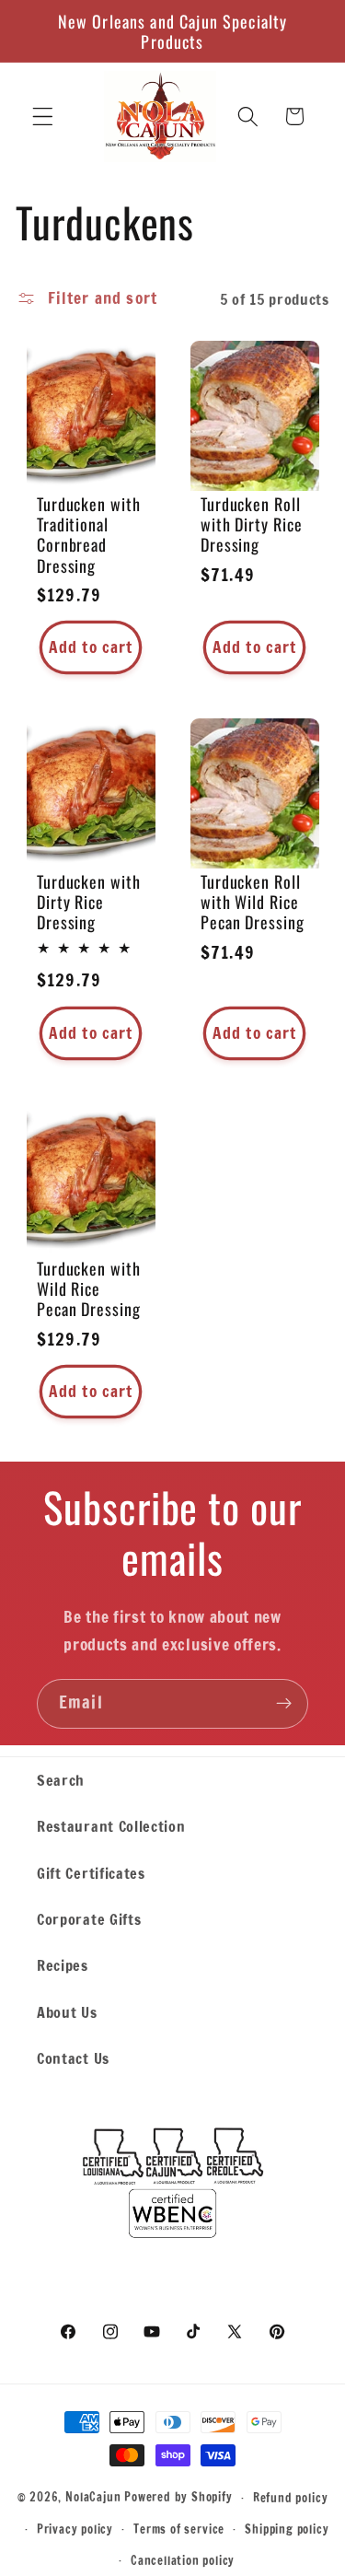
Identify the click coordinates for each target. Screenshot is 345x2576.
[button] (43, 117)
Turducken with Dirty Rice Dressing (89, 903)
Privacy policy (75, 2529)
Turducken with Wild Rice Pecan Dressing (89, 1288)
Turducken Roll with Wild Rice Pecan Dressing (253, 903)
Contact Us (73, 2058)
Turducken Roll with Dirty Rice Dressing (252, 524)
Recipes (63, 1965)
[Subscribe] (284, 1704)
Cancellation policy (183, 2560)
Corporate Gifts (89, 1919)
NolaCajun (93, 2497)
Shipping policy (287, 2529)
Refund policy (290, 2498)
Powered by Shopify (178, 2497)
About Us (67, 2012)
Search (61, 1780)
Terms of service (179, 2529)
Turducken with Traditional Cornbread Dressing (89, 535)
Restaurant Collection (111, 1826)
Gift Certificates (91, 1873)
